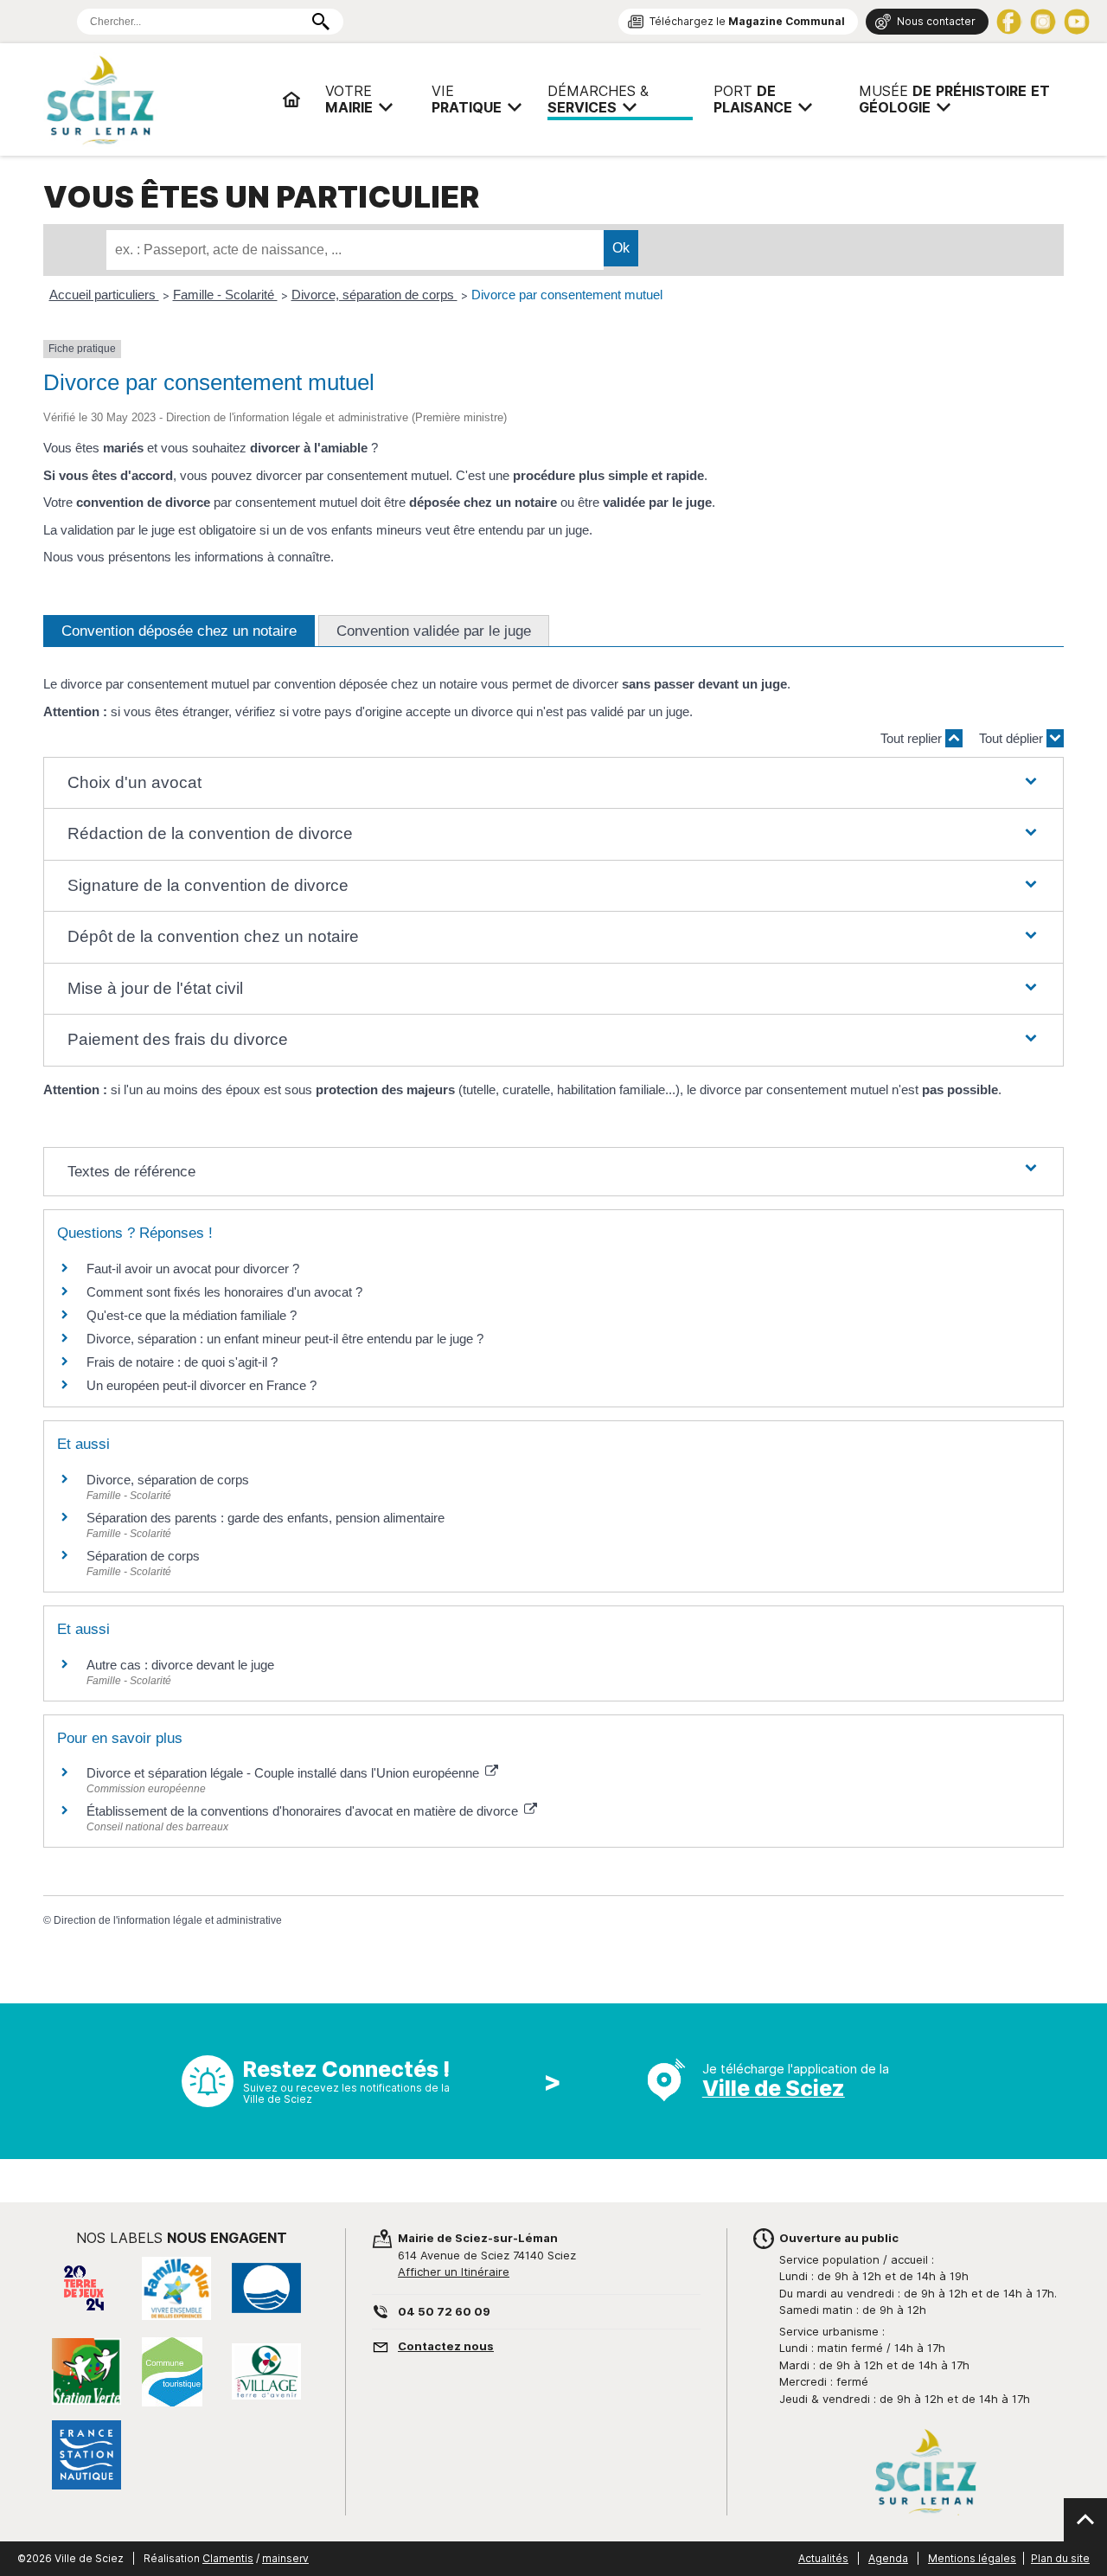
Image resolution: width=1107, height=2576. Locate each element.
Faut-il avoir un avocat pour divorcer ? (193, 1269)
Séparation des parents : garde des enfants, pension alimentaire (266, 1518)
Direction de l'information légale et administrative (168, 1920)
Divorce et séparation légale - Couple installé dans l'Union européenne (285, 1773)
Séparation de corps (143, 1556)
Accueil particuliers (104, 295)
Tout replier (913, 738)
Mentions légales (972, 2558)
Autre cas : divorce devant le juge (180, 1665)
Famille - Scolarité (225, 295)
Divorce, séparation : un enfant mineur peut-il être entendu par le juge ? (285, 1339)
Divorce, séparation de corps (374, 295)
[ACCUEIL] (291, 99)
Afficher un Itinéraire (454, 2272)
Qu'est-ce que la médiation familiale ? (192, 1315)
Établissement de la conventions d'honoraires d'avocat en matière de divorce (304, 1811)
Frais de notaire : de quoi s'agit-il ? (182, 1362)
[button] (553, 783)
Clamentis (228, 2558)
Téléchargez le (747, 21)
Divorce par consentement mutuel (567, 295)
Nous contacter (936, 21)
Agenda (888, 2558)
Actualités (823, 2558)
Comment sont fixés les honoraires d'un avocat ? (224, 1292)
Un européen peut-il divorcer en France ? (202, 1385)
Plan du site (1060, 2558)
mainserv (285, 2558)
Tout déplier (1013, 738)
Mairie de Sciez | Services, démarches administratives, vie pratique (156, 99)
